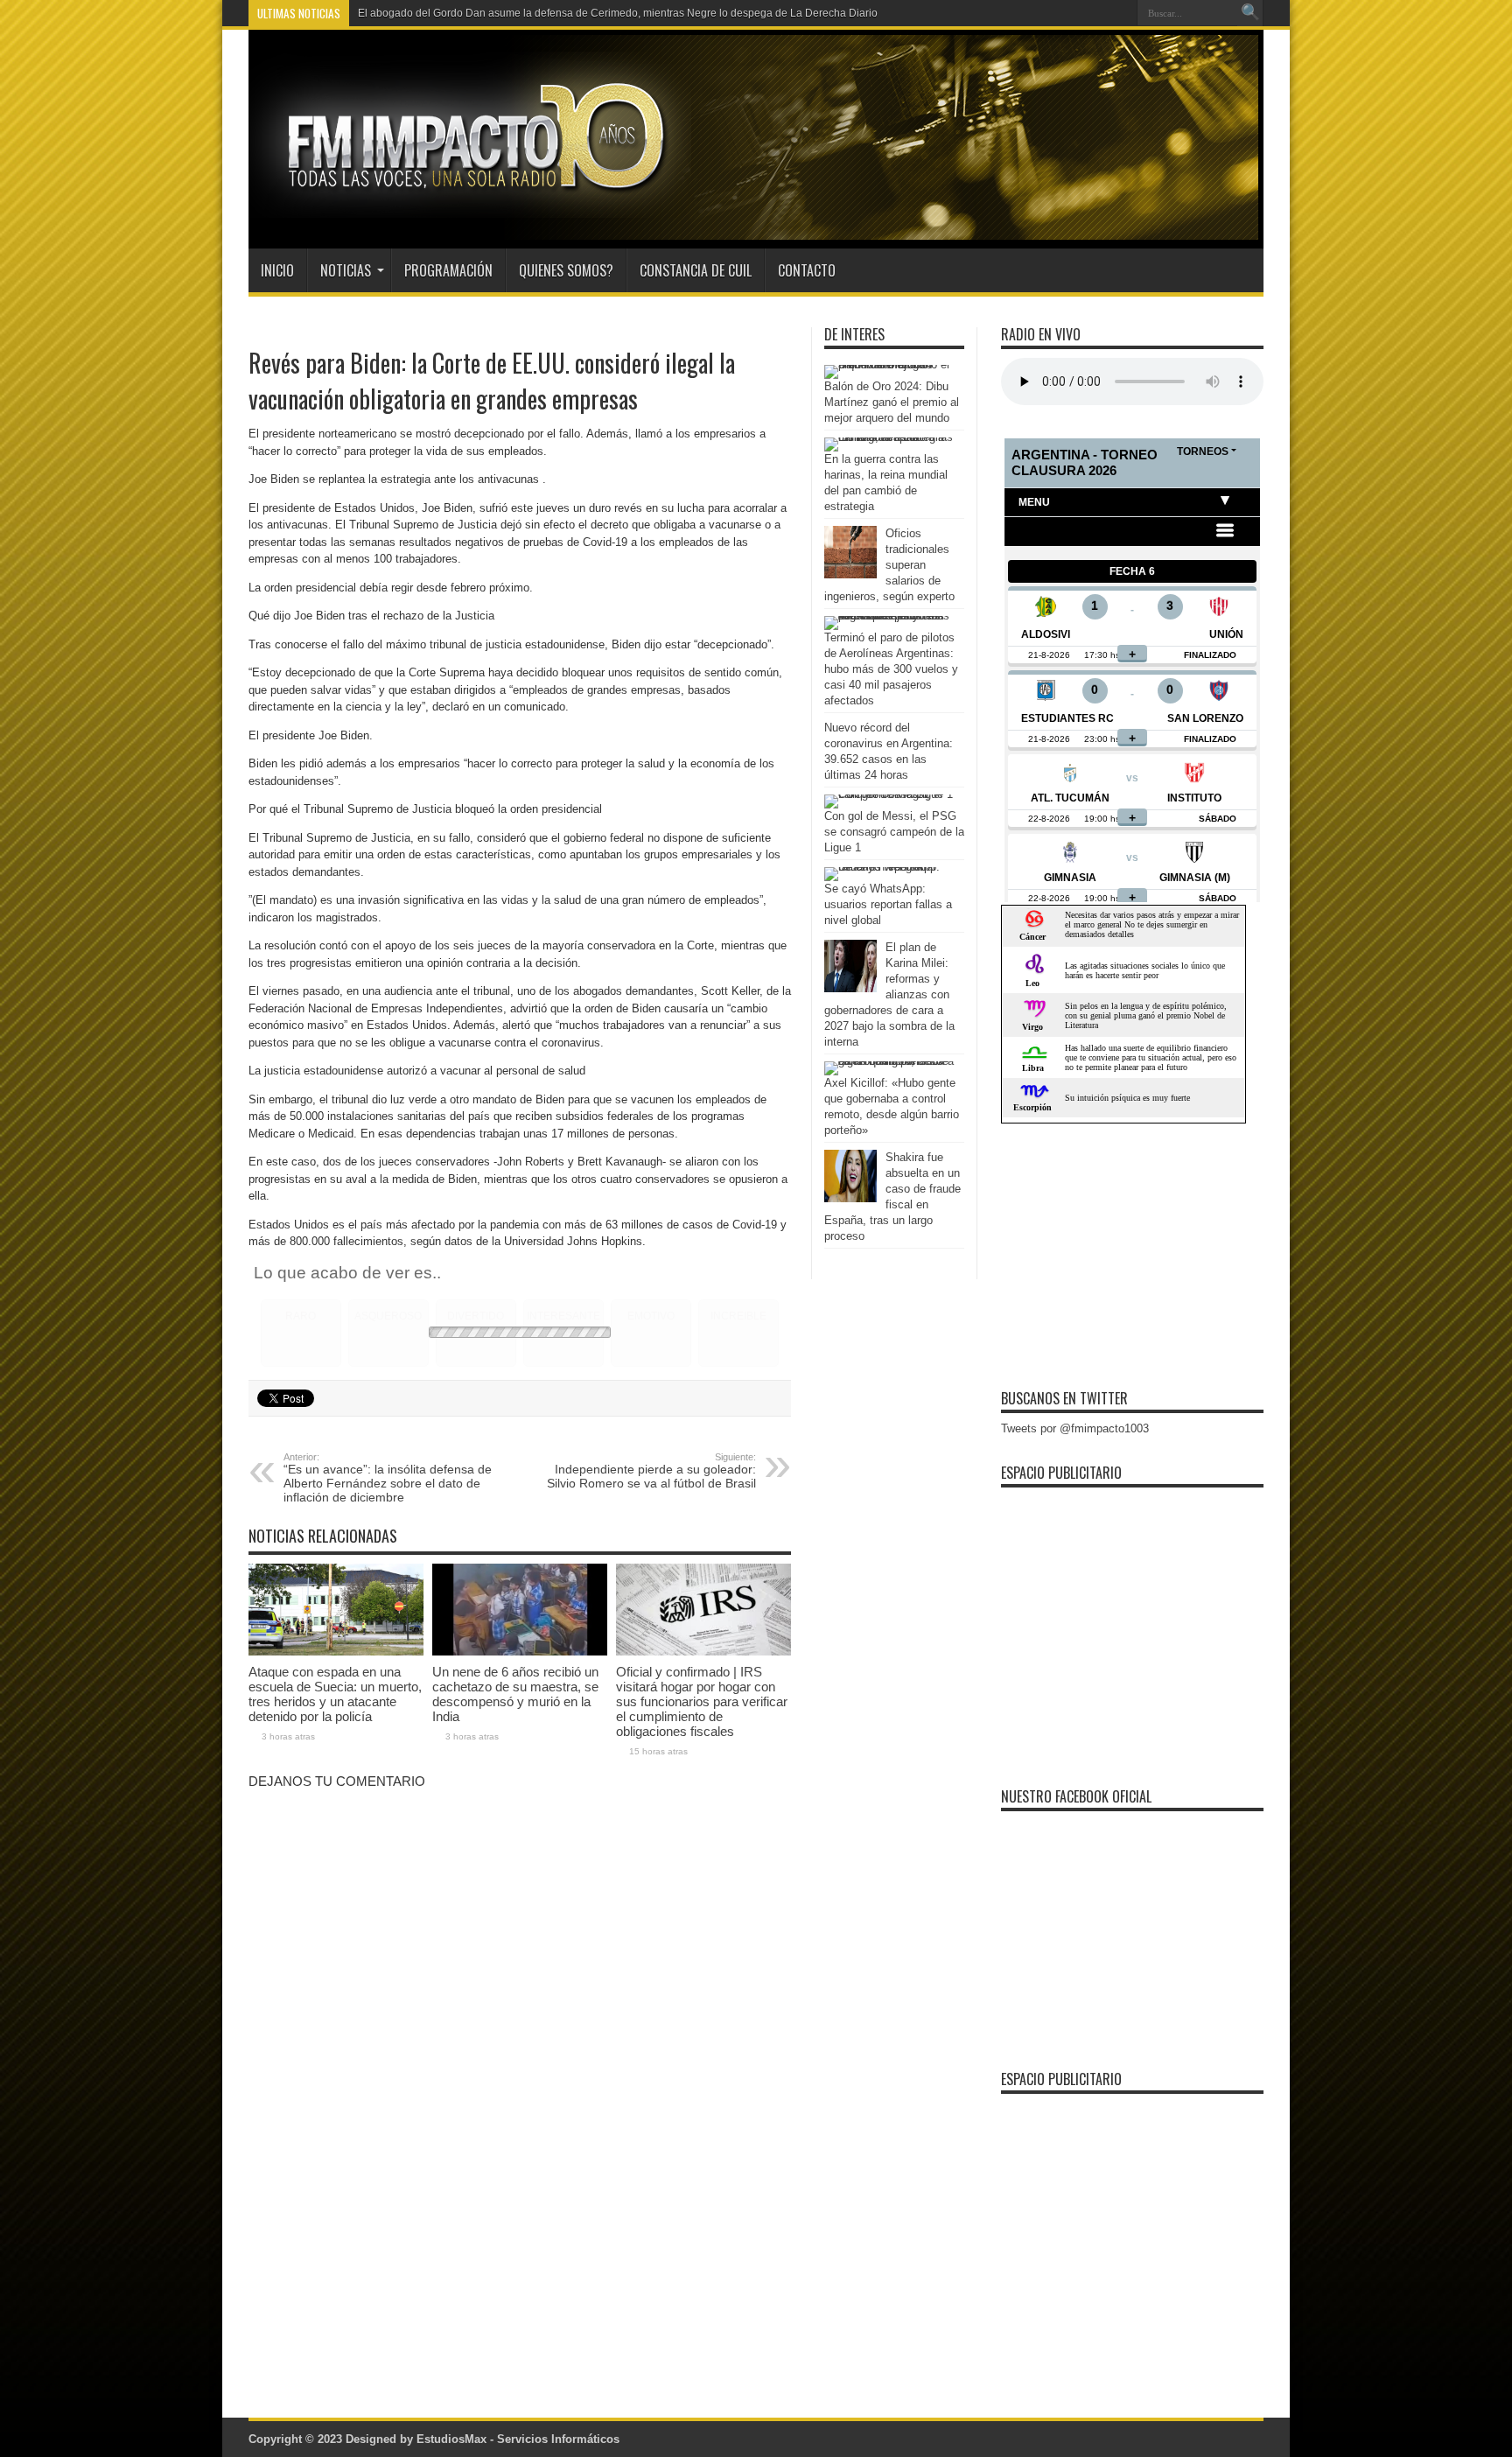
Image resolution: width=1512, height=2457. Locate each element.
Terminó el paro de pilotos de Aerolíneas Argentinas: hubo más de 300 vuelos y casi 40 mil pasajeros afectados (891, 669)
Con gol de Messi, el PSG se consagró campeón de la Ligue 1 (894, 832)
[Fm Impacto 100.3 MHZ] (470, 205)
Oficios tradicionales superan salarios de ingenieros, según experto (889, 565)
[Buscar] (1250, 13)
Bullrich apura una (402, 13)
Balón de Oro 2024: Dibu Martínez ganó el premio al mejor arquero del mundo (892, 402)
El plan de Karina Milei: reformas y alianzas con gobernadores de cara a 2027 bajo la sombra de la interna (889, 994)
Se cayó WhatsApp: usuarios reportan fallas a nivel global (888, 904)
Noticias (346, 270)
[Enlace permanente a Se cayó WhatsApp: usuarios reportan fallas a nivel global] (890, 867)
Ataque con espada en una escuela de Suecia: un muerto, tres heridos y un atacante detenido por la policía (335, 1694)
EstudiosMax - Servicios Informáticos (518, 2439)
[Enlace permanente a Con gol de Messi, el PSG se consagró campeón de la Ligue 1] (890, 794)
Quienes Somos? (566, 270)
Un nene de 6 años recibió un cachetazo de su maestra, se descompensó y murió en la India (515, 1694)
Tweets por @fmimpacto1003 (1075, 1428)
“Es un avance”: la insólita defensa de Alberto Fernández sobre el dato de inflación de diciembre (388, 1478)
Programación (448, 270)
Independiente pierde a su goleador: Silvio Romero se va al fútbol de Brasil (651, 1471)
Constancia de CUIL (696, 270)
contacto (807, 270)
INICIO (277, 270)
